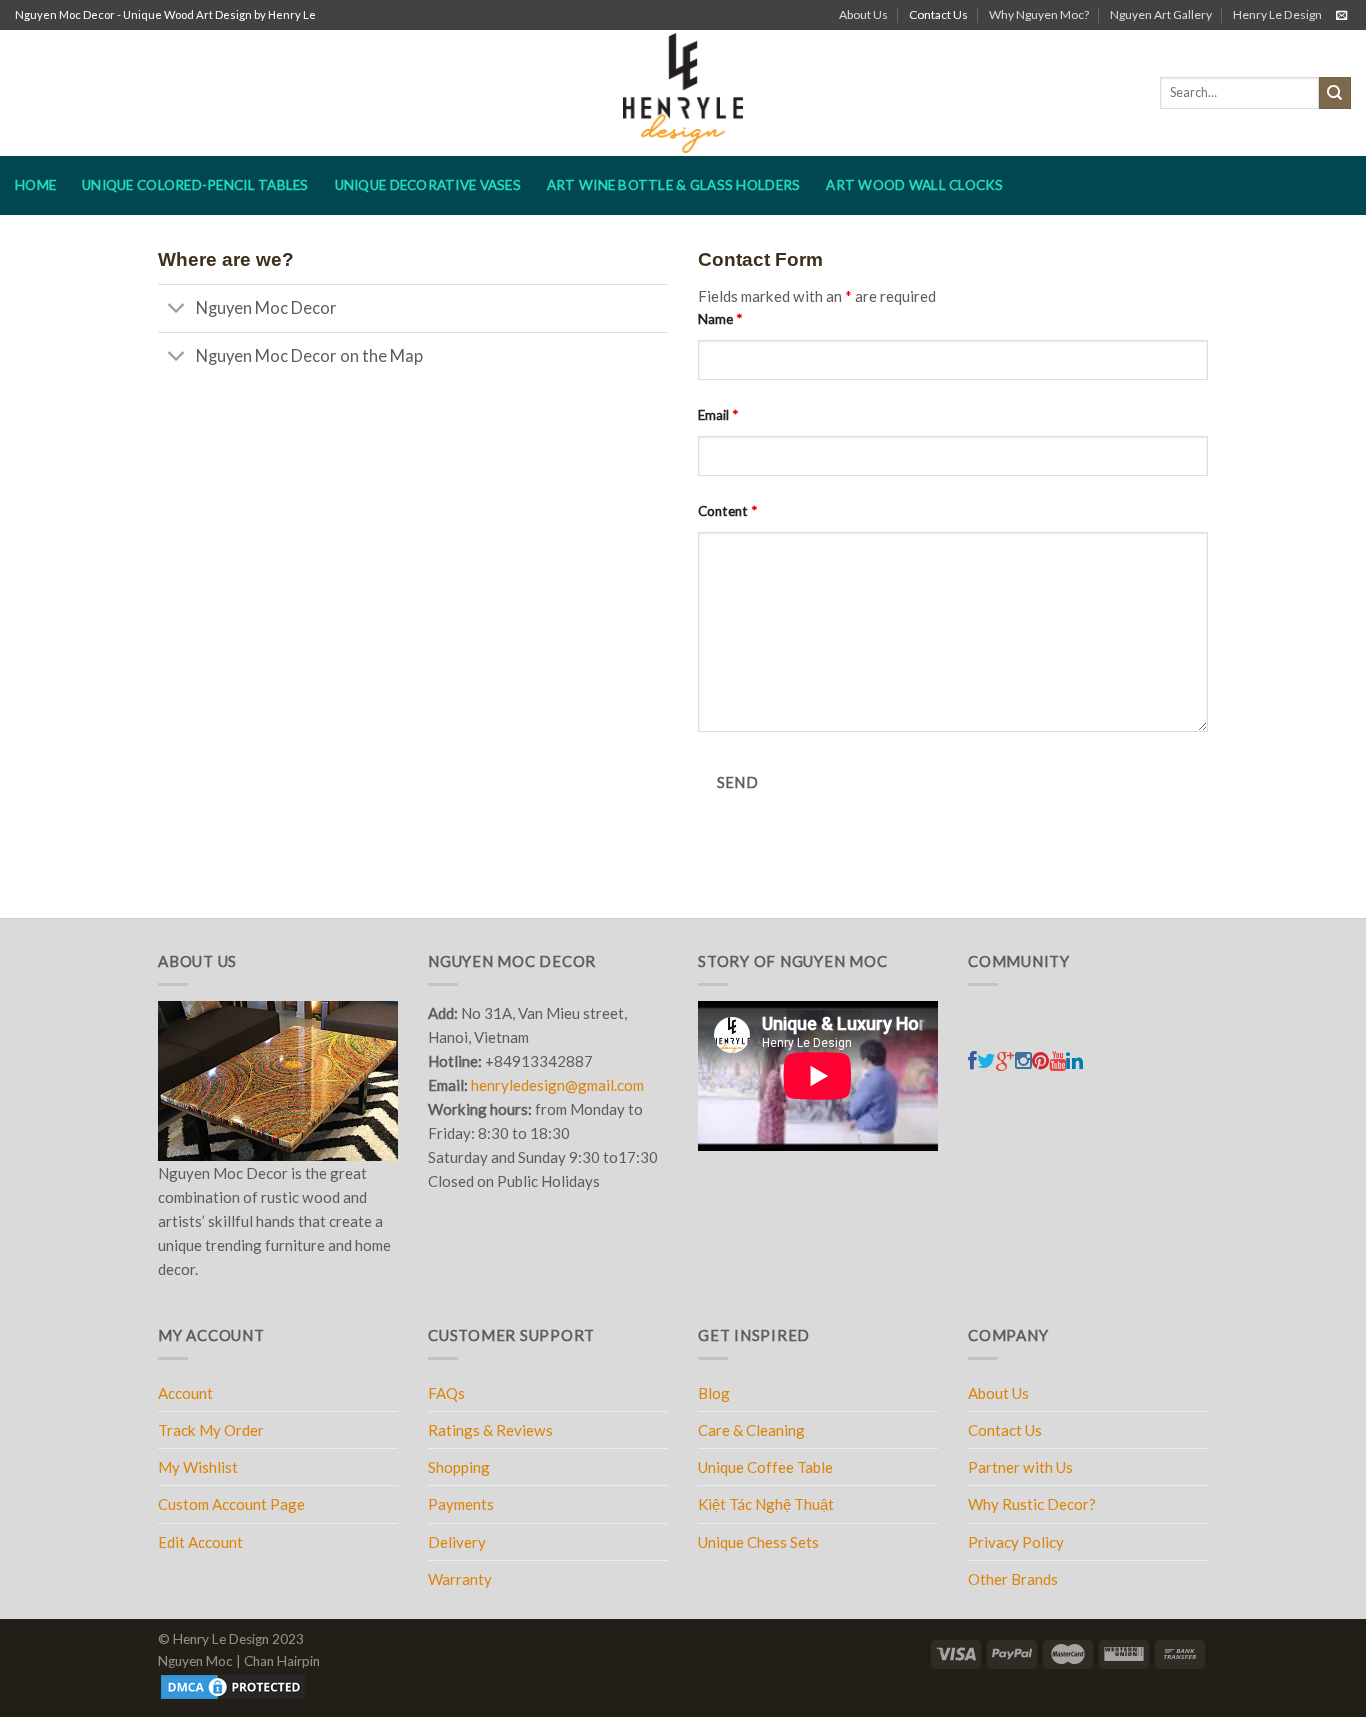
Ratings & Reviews (490, 1430)
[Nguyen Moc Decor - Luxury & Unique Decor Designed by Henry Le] (683, 93)
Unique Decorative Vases (428, 185)
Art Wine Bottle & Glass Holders (673, 185)
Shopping (459, 1467)
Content (727, 511)
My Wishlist (198, 1467)
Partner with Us (1020, 1467)
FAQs (446, 1393)
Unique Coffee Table (765, 1467)
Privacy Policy (1016, 1542)
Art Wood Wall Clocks (914, 185)
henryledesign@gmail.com (557, 1085)
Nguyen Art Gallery (1161, 14)
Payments (461, 1504)
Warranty (460, 1579)
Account (185, 1393)
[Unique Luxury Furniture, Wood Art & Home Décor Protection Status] (233, 1686)
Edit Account (200, 1542)
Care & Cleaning (751, 1430)
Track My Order (211, 1430)
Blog (714, 1393)
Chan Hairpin (282, 1661)
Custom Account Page (231, 1504)
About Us (863, 14)
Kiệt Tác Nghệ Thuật (766, 1504)
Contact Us (938, 14)
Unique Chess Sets (758, 1542)
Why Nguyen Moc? (1039, 14)
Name (720, 319)
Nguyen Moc (195, 1661)
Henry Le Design (1277, 14)
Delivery (457, 1542)
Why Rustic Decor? (1032, 1504)
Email (718, 415)
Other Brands (1013, 1579)
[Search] (1335, 93)
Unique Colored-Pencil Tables (195, 185)
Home (35, 185)
